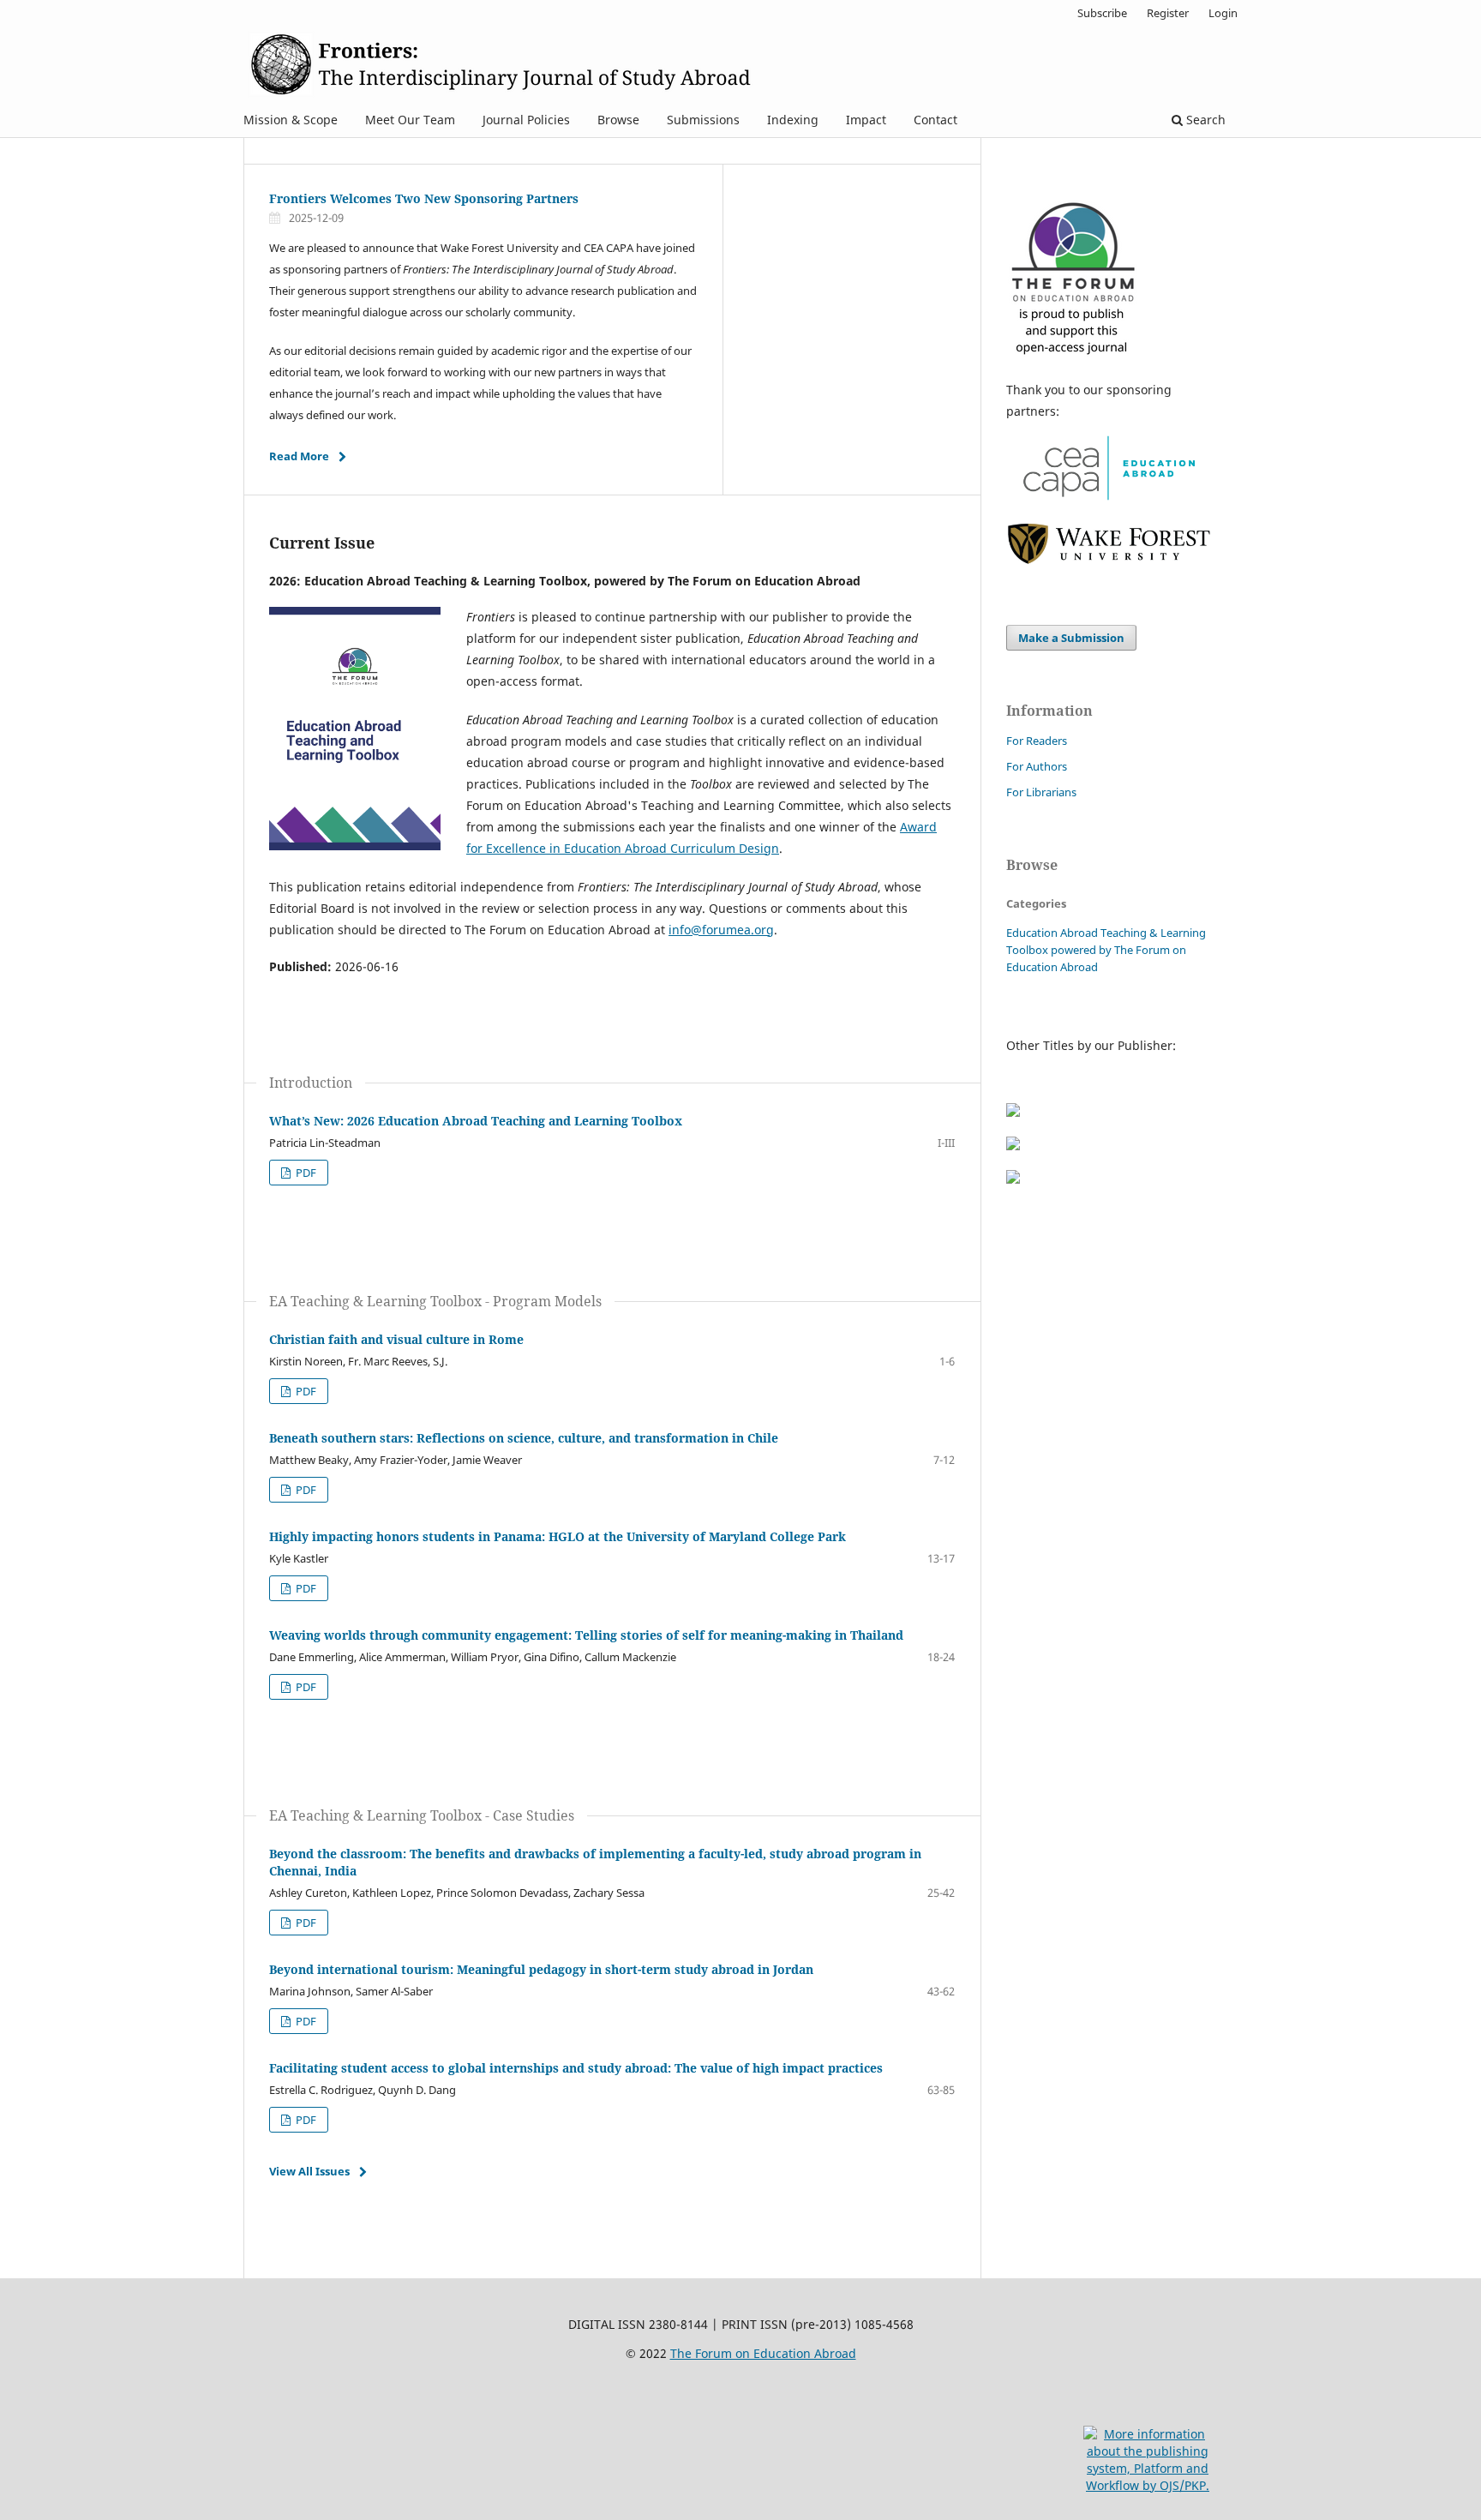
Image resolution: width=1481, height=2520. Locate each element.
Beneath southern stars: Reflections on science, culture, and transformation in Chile (524, 1438)
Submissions (703, 120)
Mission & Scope (291, 120)
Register (1168, 13)
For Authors (1037, 766)
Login (1223, 13)
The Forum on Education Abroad (763, 2353)
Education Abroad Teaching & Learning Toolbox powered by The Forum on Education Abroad (1106, 950)
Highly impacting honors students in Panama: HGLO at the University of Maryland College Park (558, 1536)
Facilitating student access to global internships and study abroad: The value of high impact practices (576, 2068)
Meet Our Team (410, 120)
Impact (866, 120)
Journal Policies (526, 120)
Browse (618, 120)
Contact (935, 120)
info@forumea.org (721, 930)
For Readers (1037, 741)
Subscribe (1102, 13)
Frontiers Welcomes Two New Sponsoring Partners (424, 198)
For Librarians (1041, 792)
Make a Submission (1071, 638)
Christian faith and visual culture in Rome (396, 1339)
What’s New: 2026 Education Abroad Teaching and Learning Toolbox (476, 1121)
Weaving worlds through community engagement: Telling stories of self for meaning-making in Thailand (586, 1635)
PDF (305, 1173)
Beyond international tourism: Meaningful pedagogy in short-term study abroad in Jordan (541, 1969)
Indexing (793, 120)
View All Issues (309, 2171)
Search (1204, 120)
